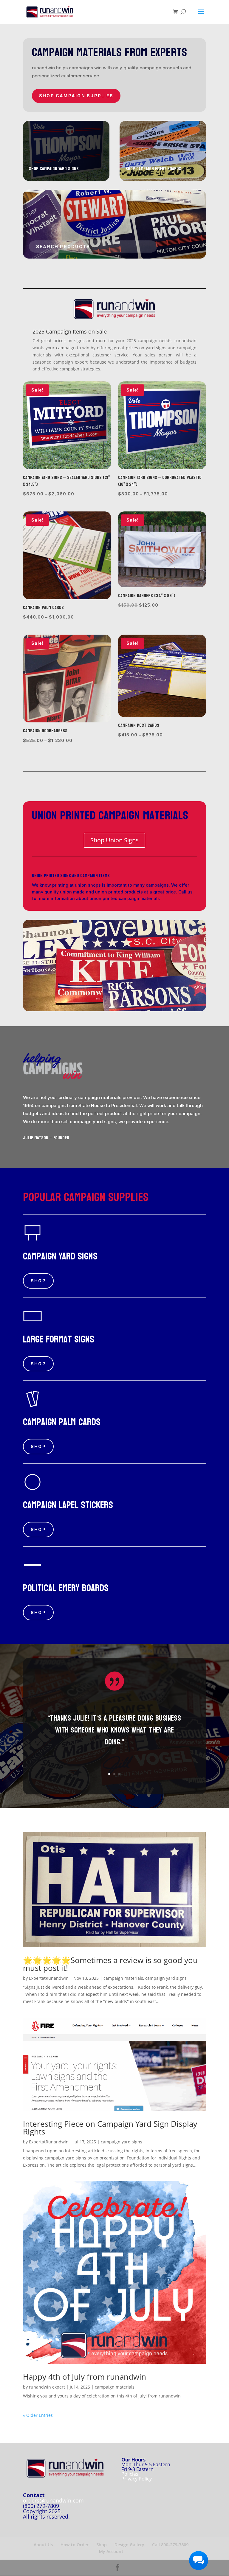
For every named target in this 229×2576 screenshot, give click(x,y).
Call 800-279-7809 (170, 2545)
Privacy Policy (137, 2479)
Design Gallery (129, 2545)
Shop (38, 1281)
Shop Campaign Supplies (76, 96)
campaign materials (123, 1978)
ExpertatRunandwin (49, 1978)
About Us (43, 2545)
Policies (130, 2474)
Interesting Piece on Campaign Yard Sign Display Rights (110, 2128)
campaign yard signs (166, 1978)
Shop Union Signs (114, 840)
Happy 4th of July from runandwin (85, 2377)
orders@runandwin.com (53, 2500)
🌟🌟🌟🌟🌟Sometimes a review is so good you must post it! (110, 1964)
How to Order (75, 2545)
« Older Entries (38, 2415)
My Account (111, 2551)
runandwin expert (47, 2387)
